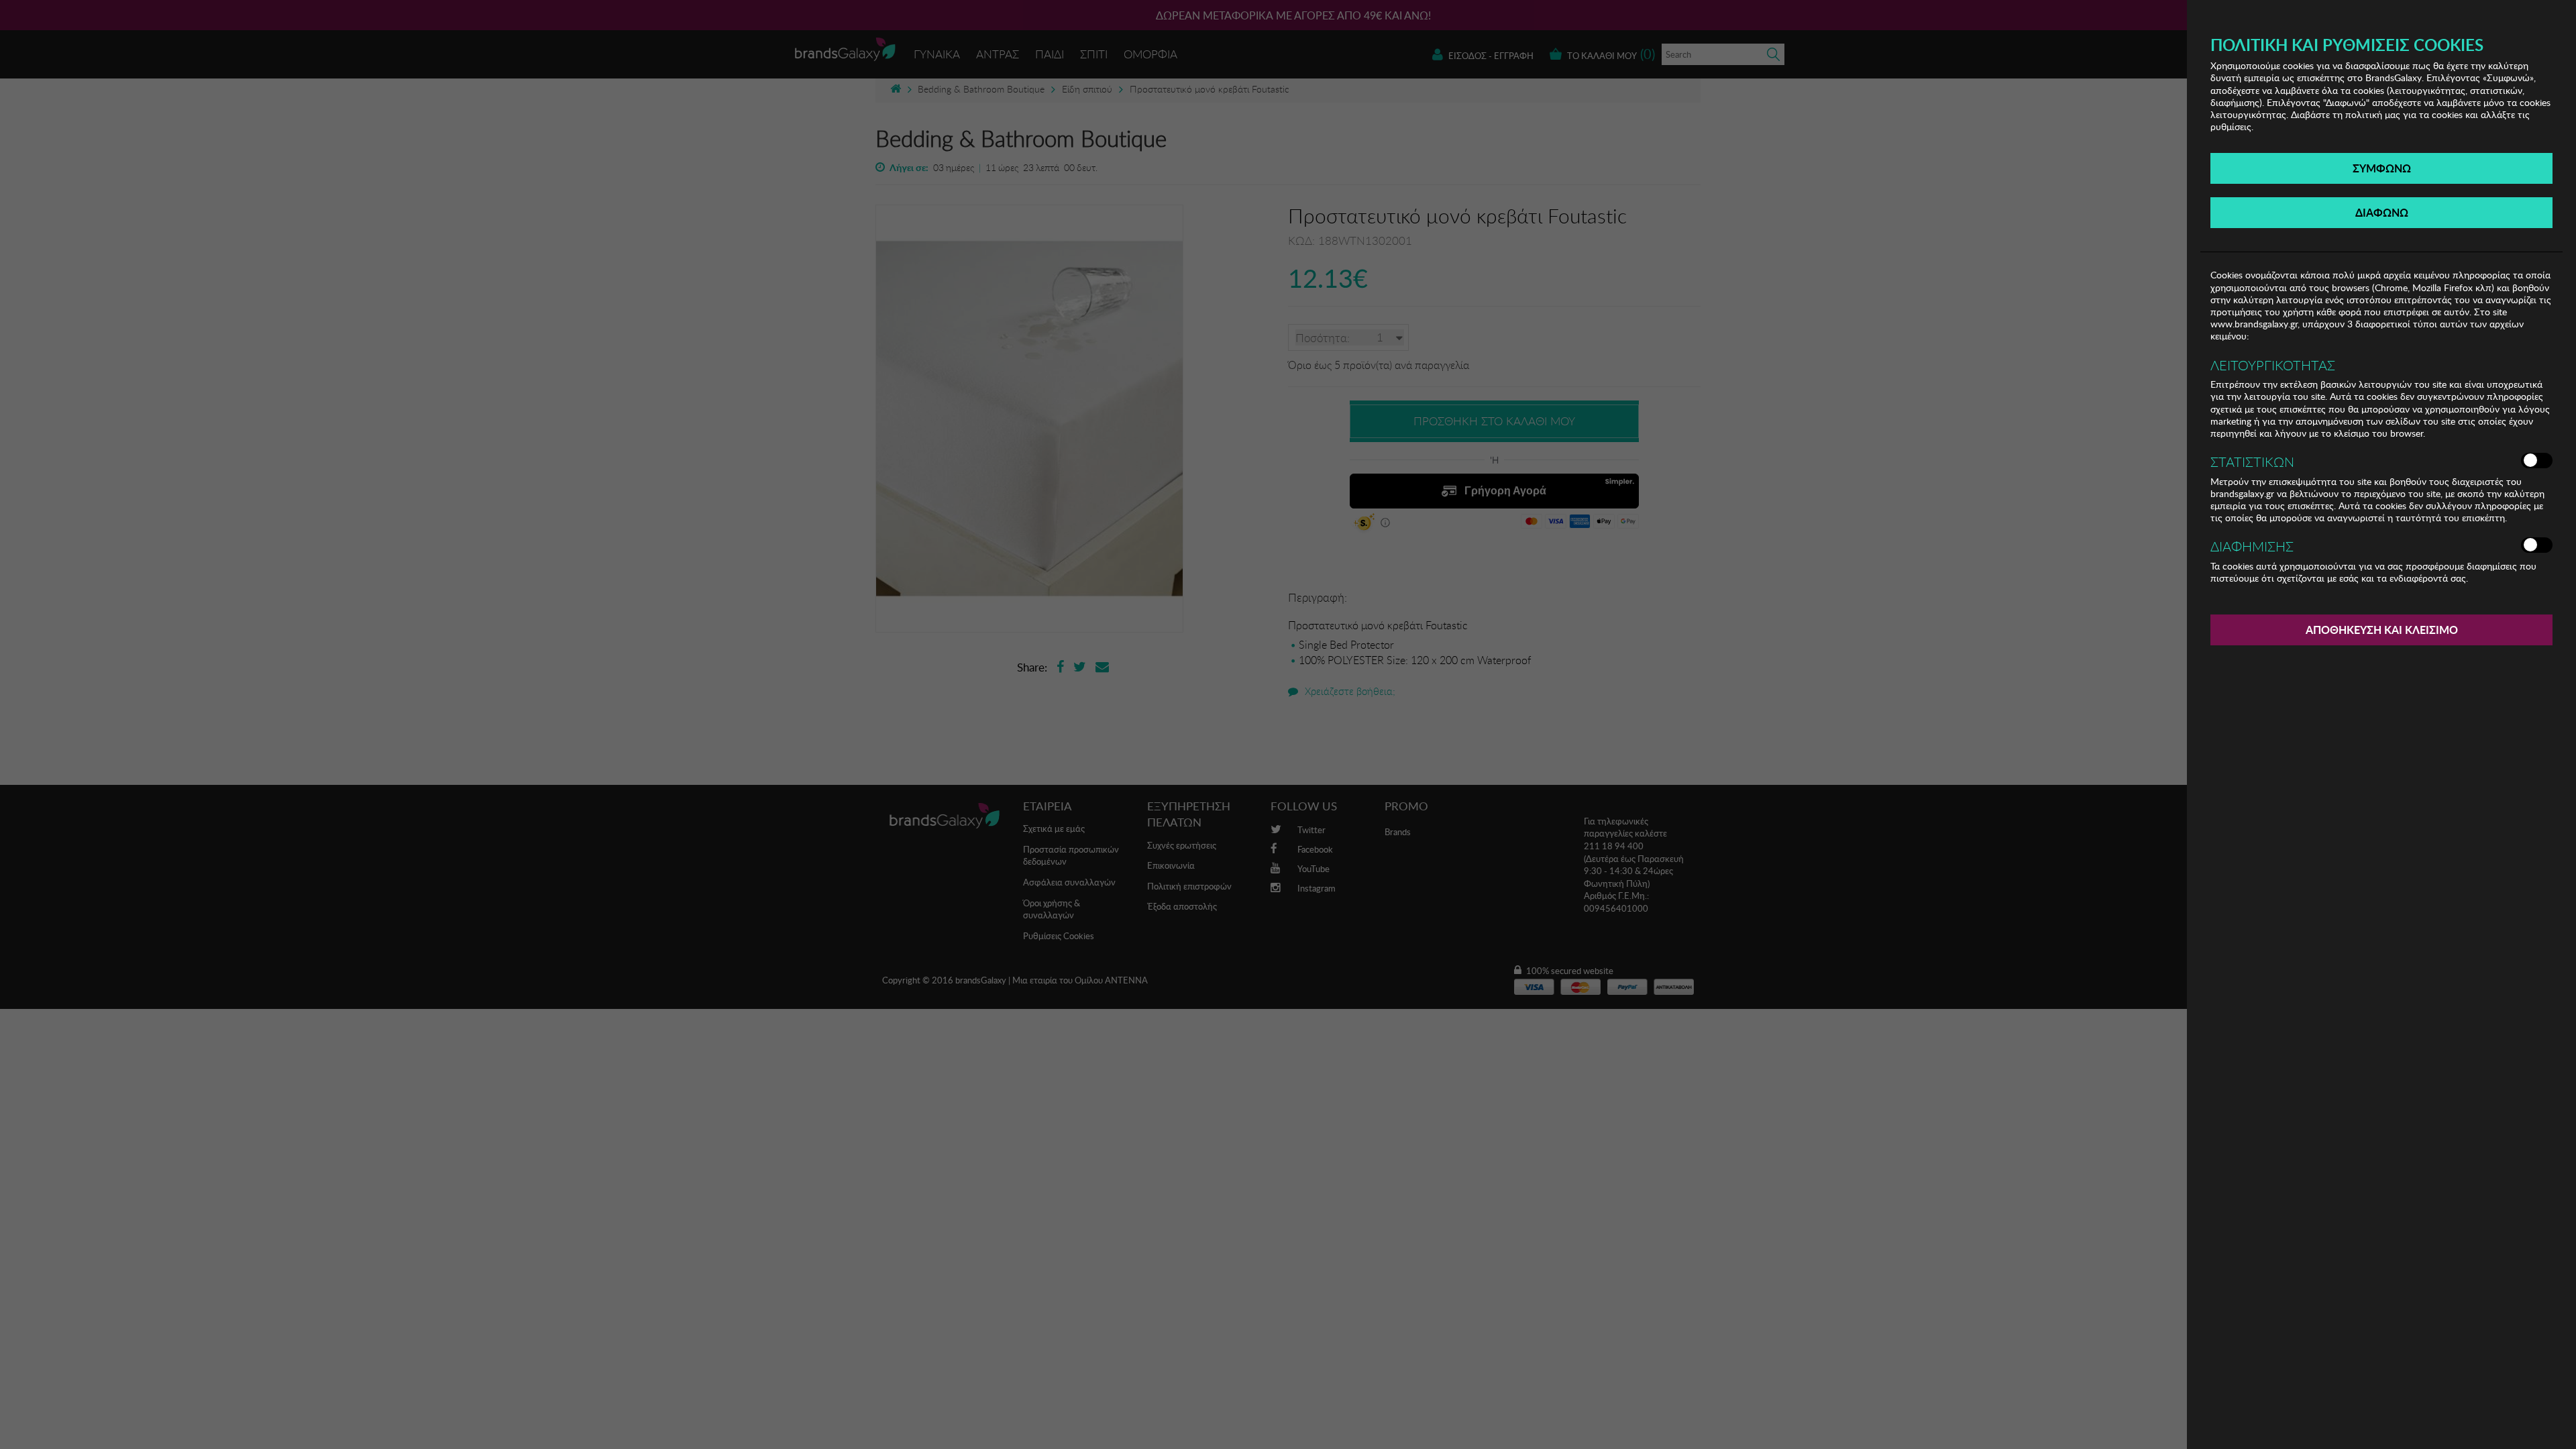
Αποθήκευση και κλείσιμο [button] (2382, 630)
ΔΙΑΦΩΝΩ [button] (2382, 212)
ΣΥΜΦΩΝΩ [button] (2382, 168)
